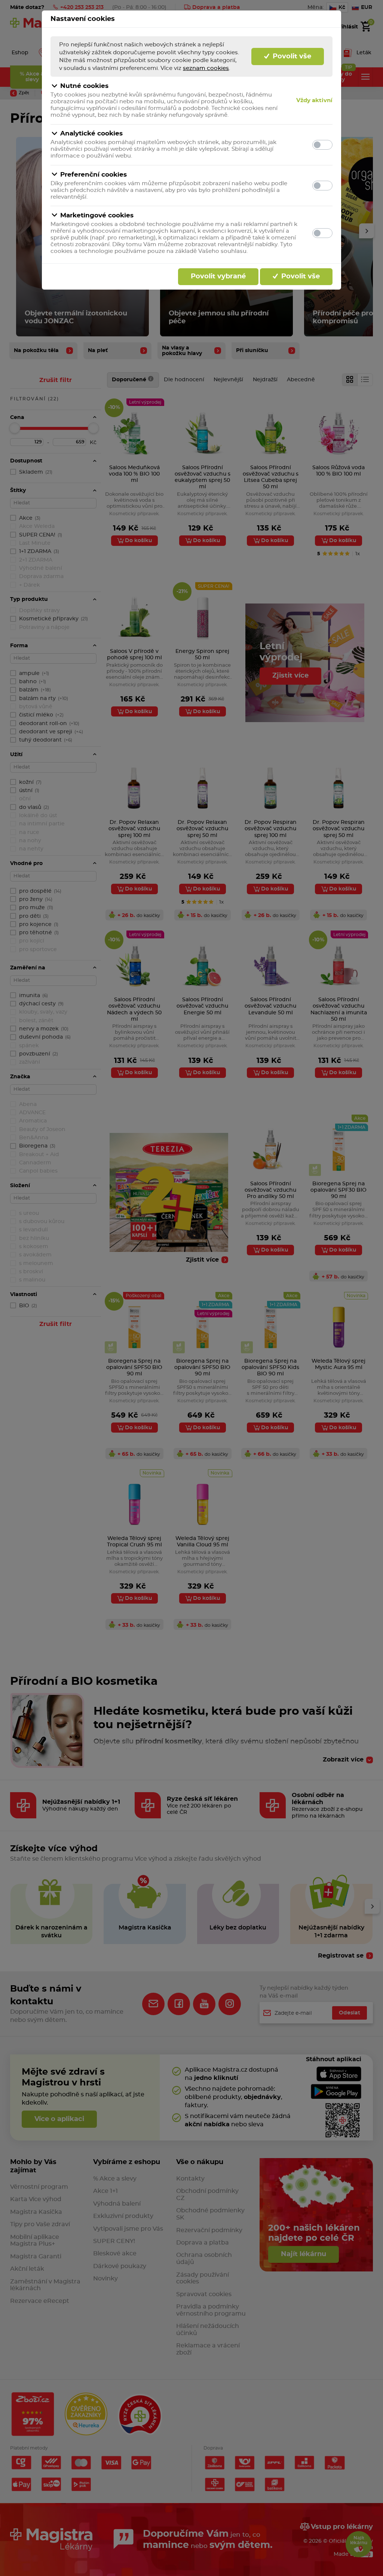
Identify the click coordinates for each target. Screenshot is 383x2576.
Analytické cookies (91, 133)
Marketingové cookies (97, 215)
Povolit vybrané (218, 276)
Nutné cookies (84, 86)
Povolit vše (291, 56)
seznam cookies (206, 68)
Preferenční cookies (94, 175)
